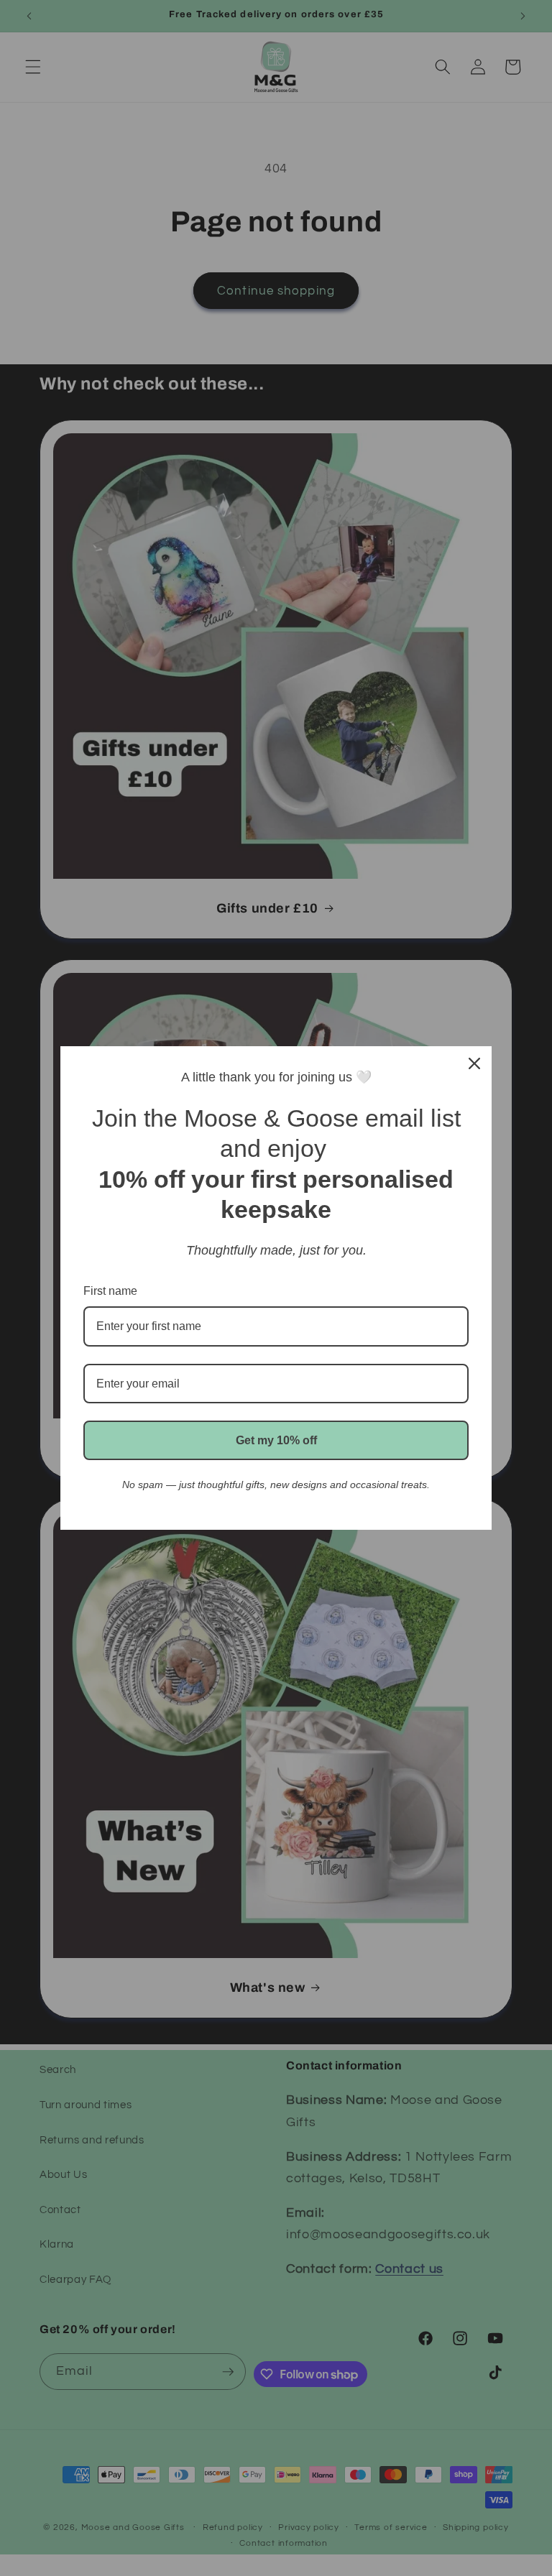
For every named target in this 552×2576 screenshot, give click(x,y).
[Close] (474, 1063)
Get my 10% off (276, 1440)
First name (110, 1291)
